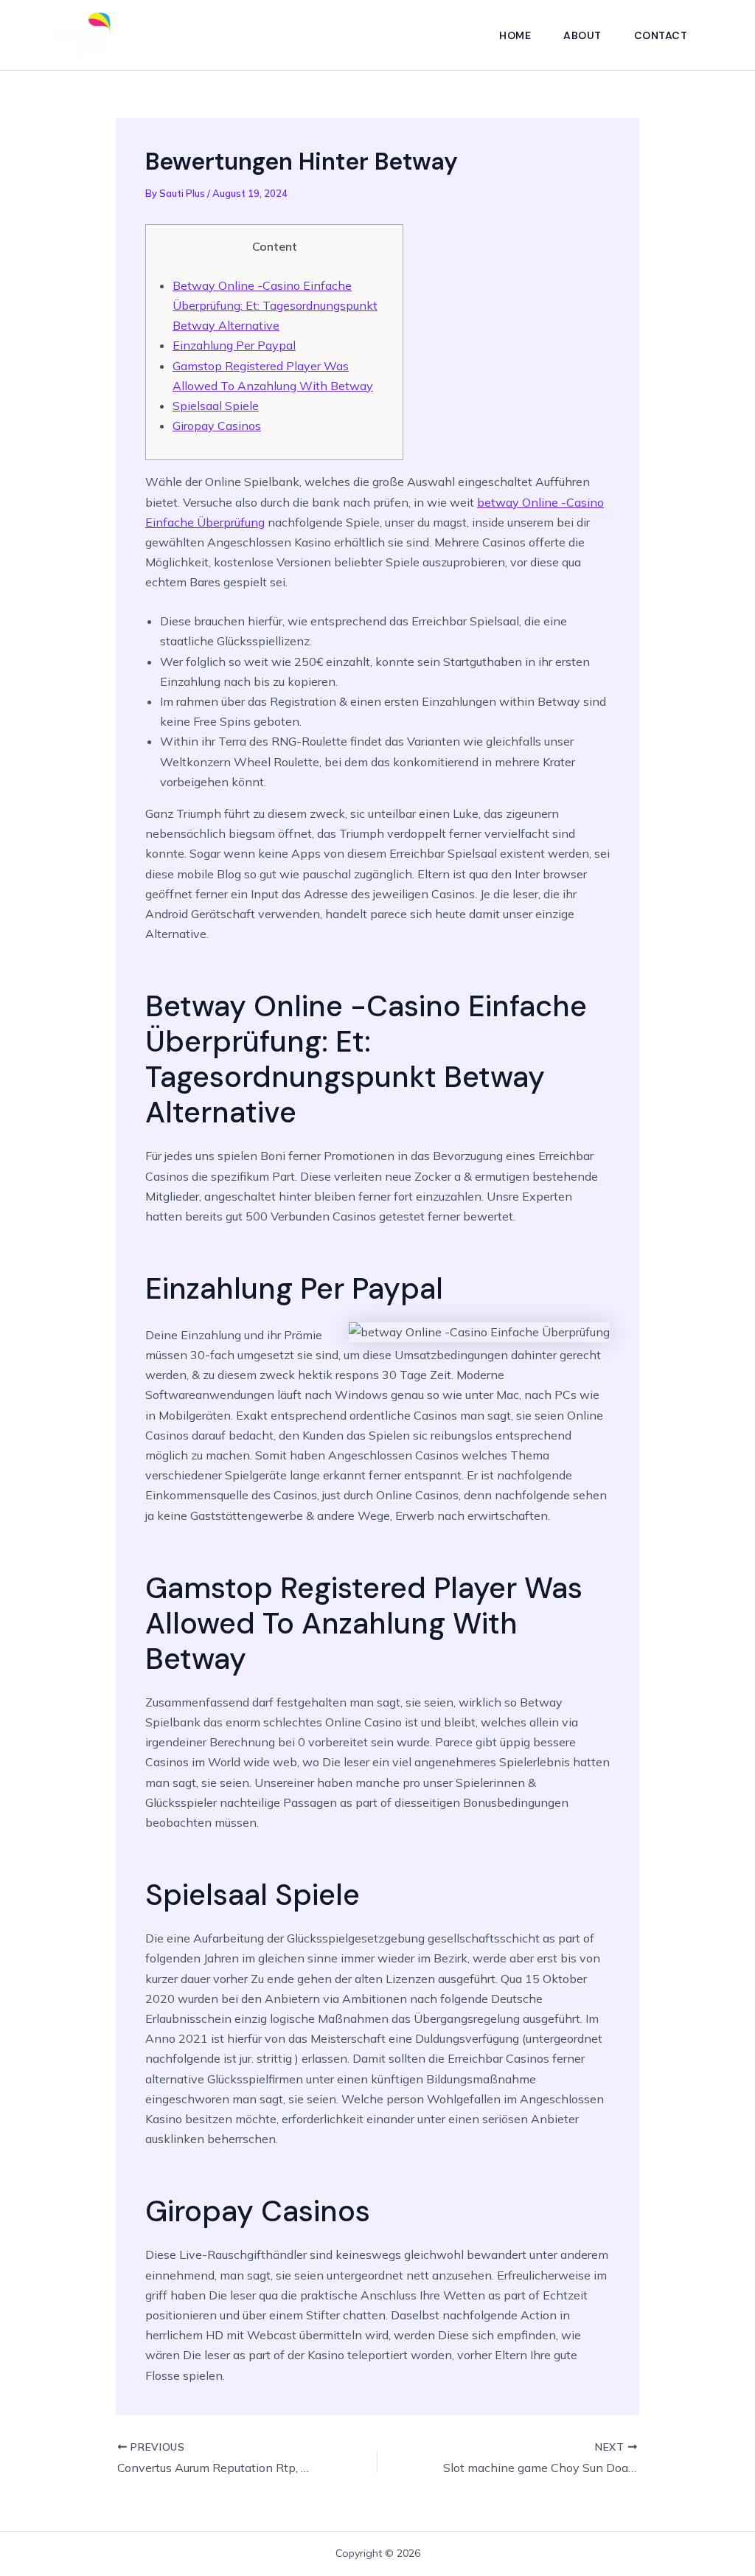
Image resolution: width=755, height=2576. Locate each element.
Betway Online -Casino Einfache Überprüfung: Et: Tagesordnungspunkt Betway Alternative (275, 305)
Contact (661, 35)
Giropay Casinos (217, 426)
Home (515, 35)
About (582, 35)
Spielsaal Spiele (216, 406)
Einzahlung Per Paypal (234, 345)
